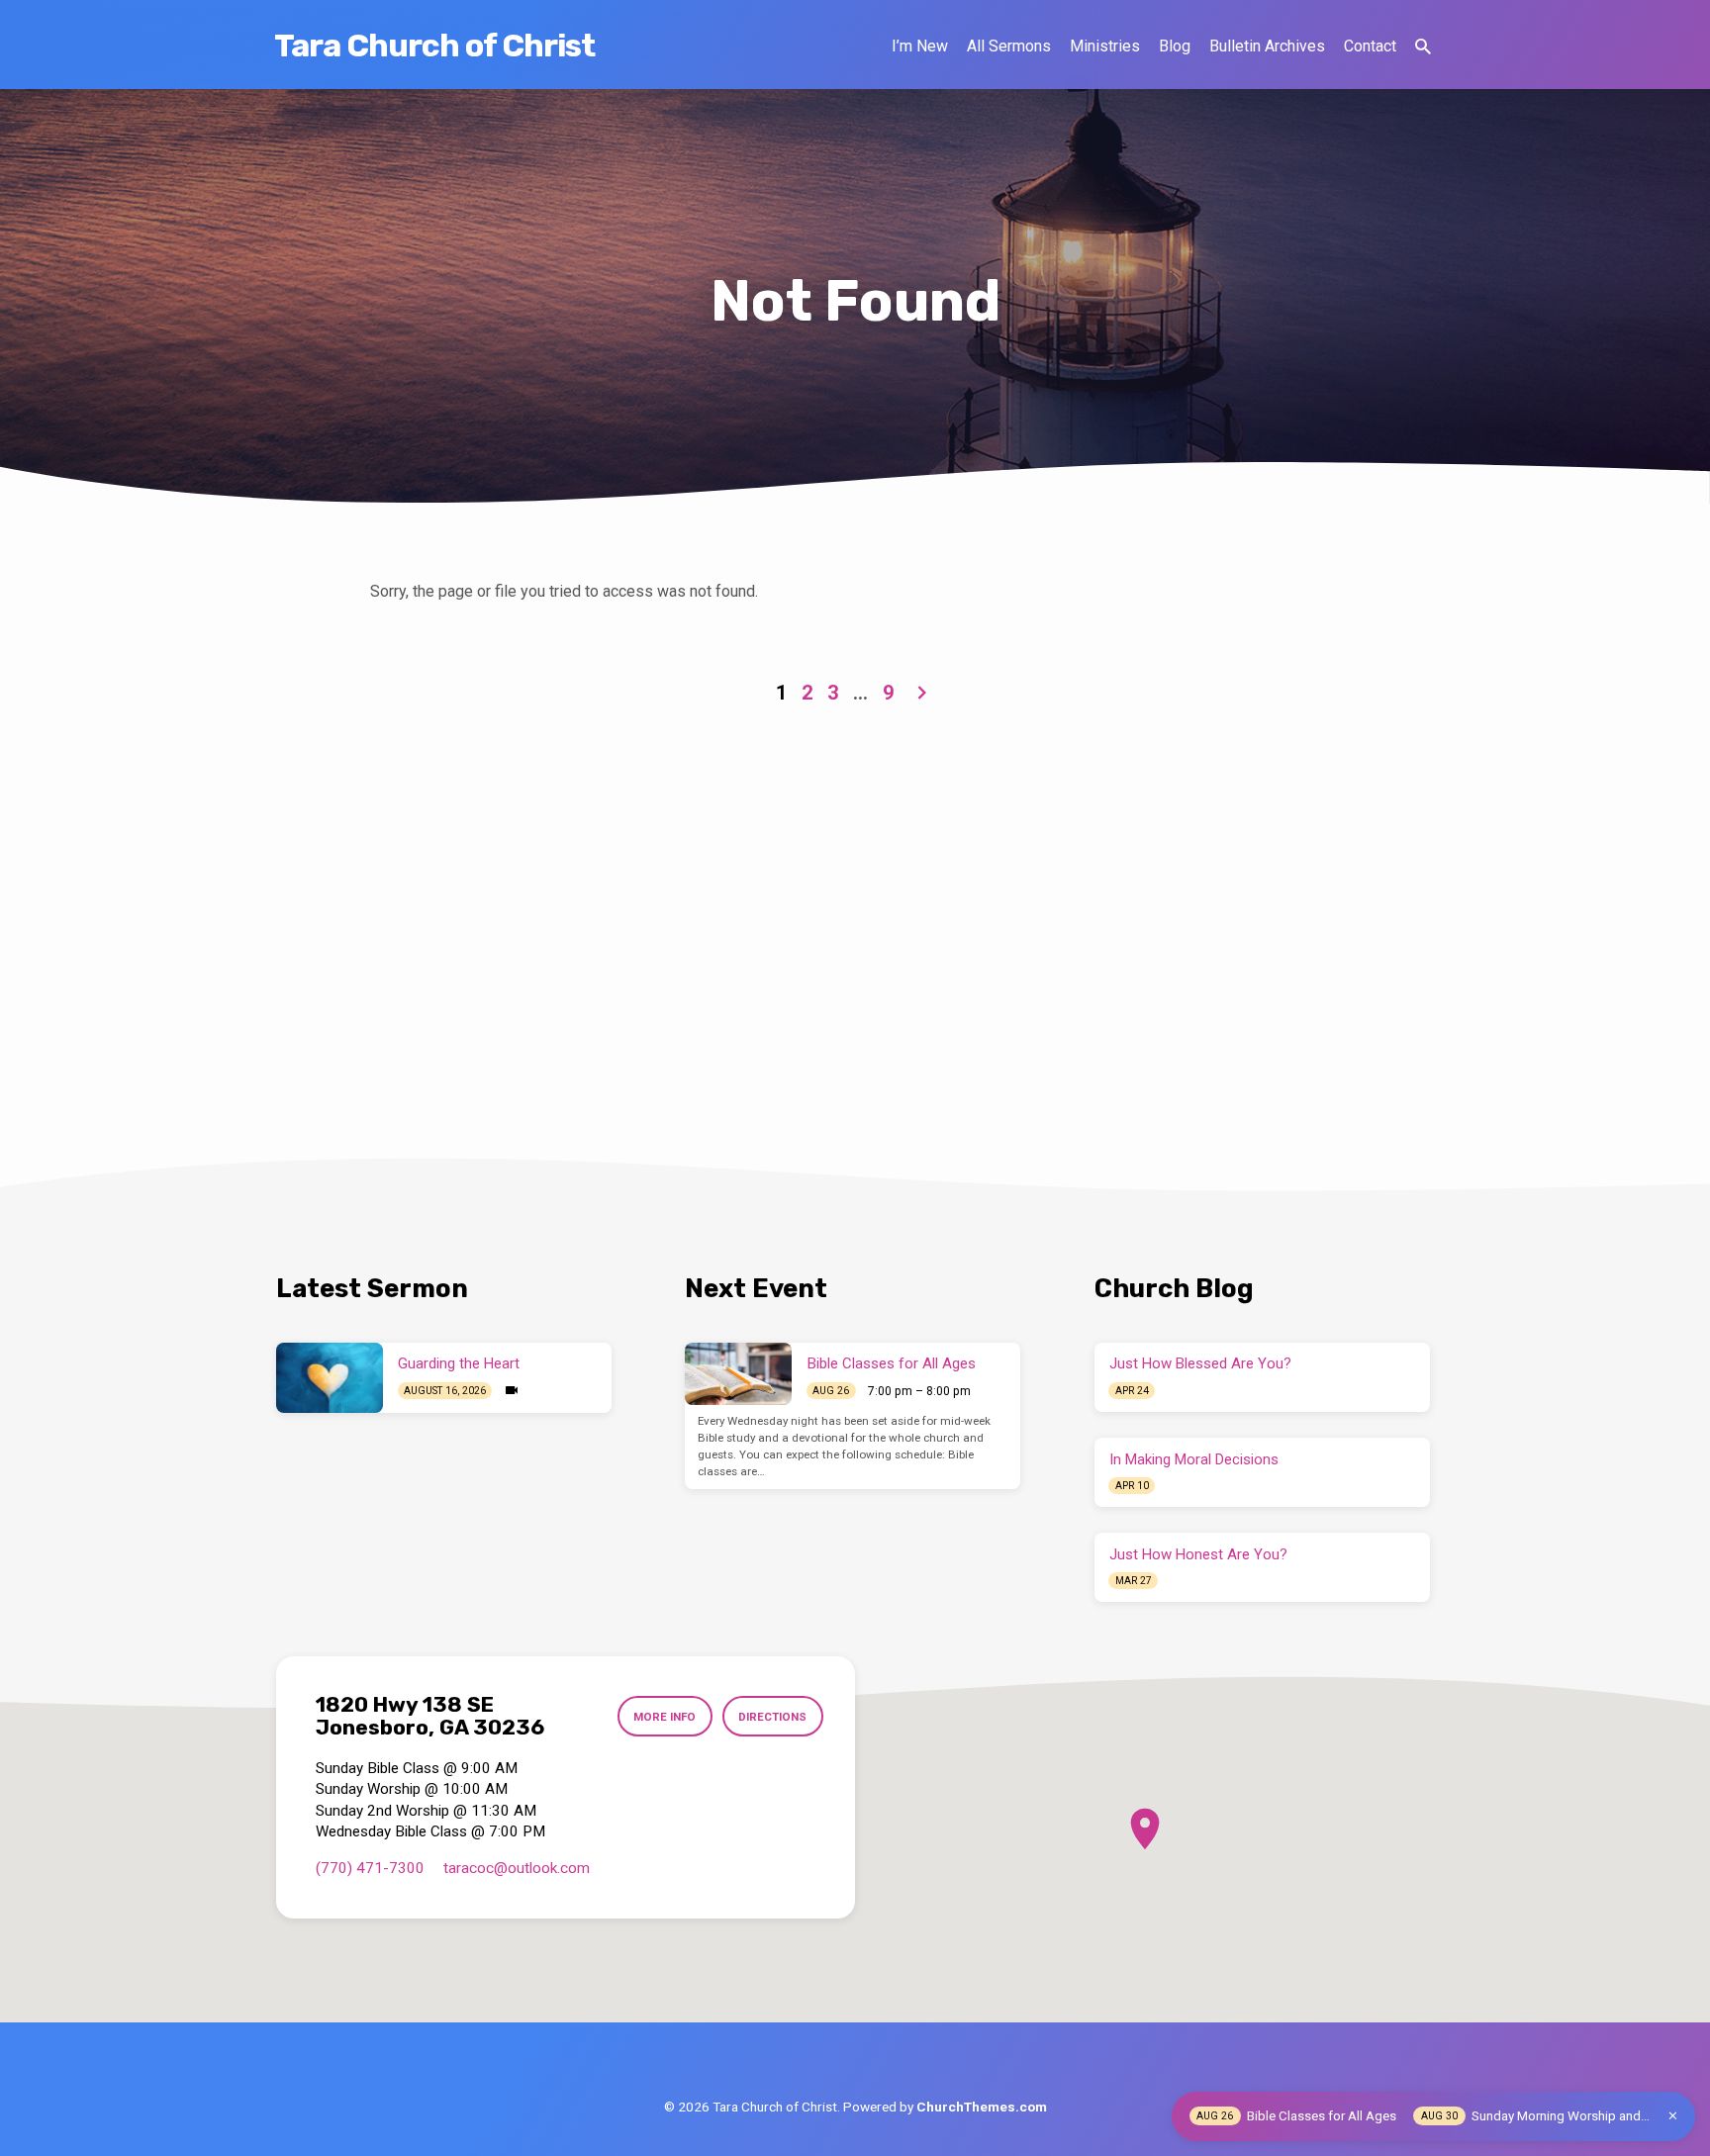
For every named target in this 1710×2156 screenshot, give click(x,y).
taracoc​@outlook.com (517, 1868)
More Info (665, 1717)
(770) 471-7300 (370, 1868)
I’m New (920, 46)
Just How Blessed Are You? (1200, 1363)
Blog (1175, 46)
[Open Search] (1423, 47)
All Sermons (1009, 46)
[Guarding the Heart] (330, 1378)
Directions (772, 1717)
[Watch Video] (512, 1391)
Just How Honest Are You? (1198, 1554)
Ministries (1105, 46)
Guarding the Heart (459, 1363)
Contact (1370, 46)
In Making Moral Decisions (1194, 1459)
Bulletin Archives (1267, 46)
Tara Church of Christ (434, 46)
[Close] (1673, 2116)
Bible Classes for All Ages (892, 1363)
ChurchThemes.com (982, 2107)
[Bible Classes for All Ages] (738, 1374)
